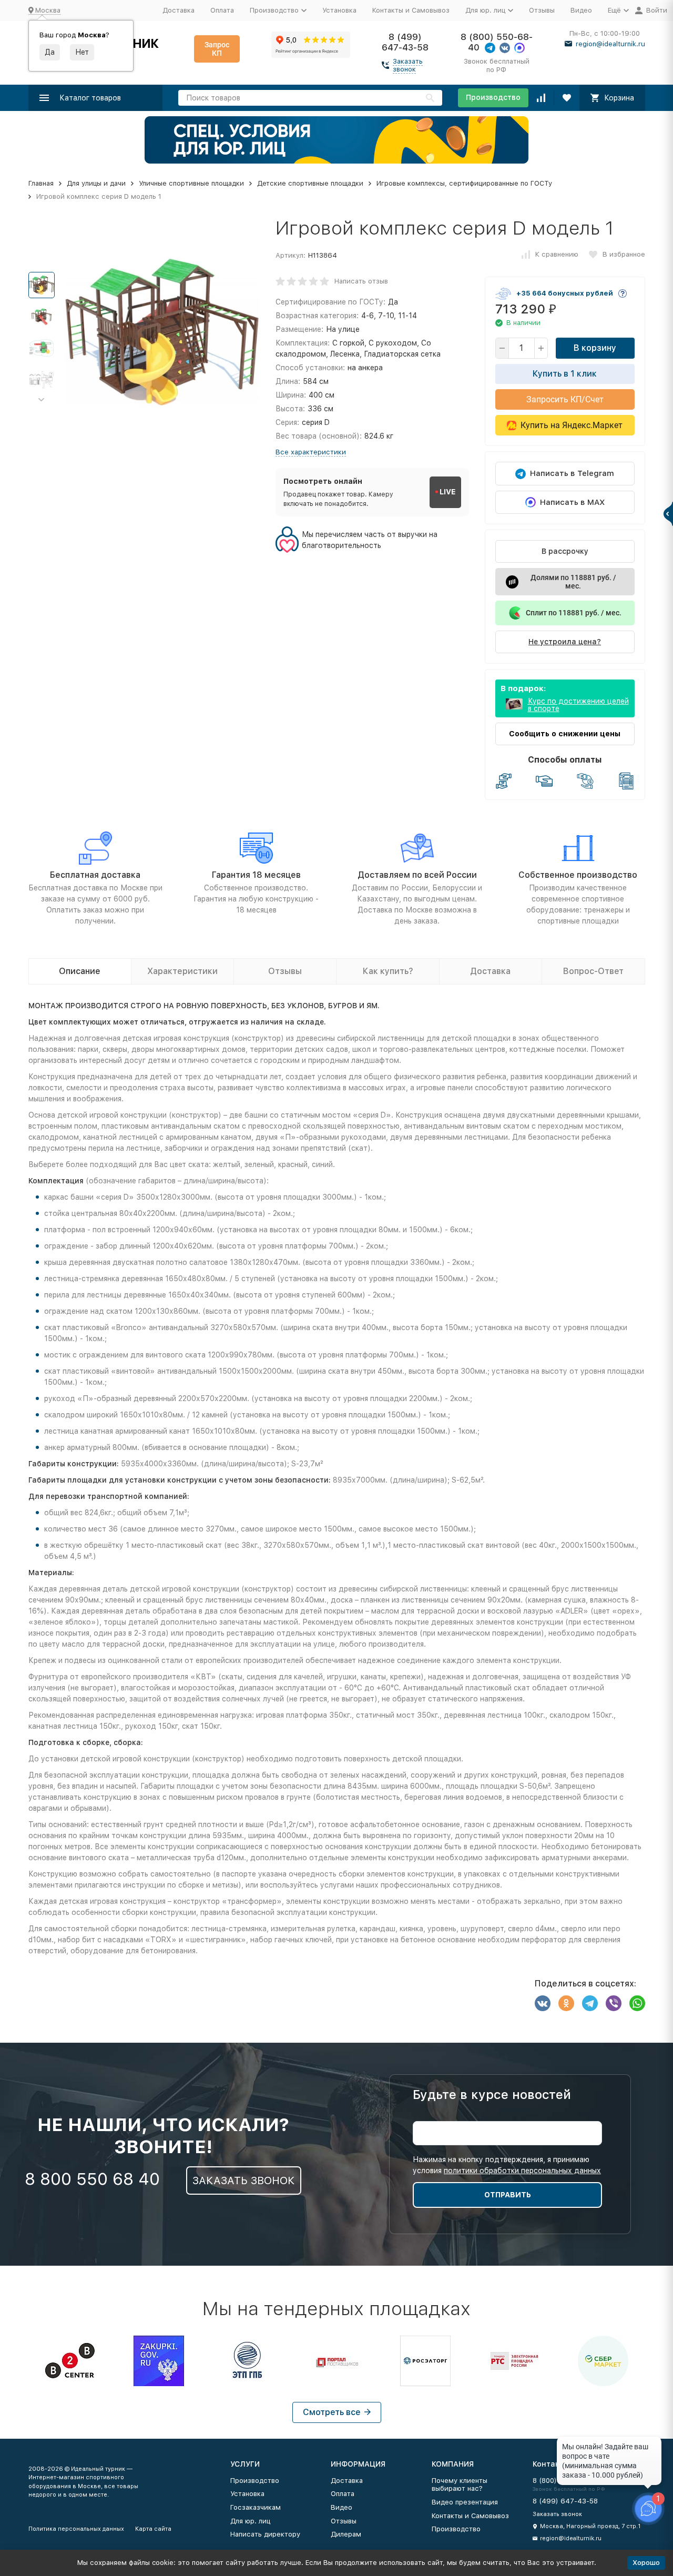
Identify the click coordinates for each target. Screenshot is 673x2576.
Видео (581, 10)
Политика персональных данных (76, 2529)
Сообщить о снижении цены (565, 734)
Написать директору (265, 2534)
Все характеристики (311, 452)
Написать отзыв (361, 281)
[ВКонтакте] (543, 2003)
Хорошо (646, 2563)
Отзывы (542, 10)
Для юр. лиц (250, 2521)
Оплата (222, 10)
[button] (42, 400)
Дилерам (346, 2534)
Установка (339, 10)
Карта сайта (153, 2529)
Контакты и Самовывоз (411, 10)
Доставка (179, 10)
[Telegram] (590, 2003)
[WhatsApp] (637, 2003)
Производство (493, 97)
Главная (41, 183)
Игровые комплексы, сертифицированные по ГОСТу (464, 183)
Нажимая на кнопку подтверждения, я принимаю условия (507, 2165)
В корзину (595, 348)
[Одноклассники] (566, 2003)
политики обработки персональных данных (522, 2171)
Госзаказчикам (256, 2507)
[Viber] (614, 2003)
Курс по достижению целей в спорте (578, 705)
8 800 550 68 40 (92, 2179)
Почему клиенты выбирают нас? (460, 2485)
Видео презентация (465, 2502)
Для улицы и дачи (96, 183)
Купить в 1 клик (565, 374)
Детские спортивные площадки (310, 183)
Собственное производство (578, 875)
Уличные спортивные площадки (191, 183)
